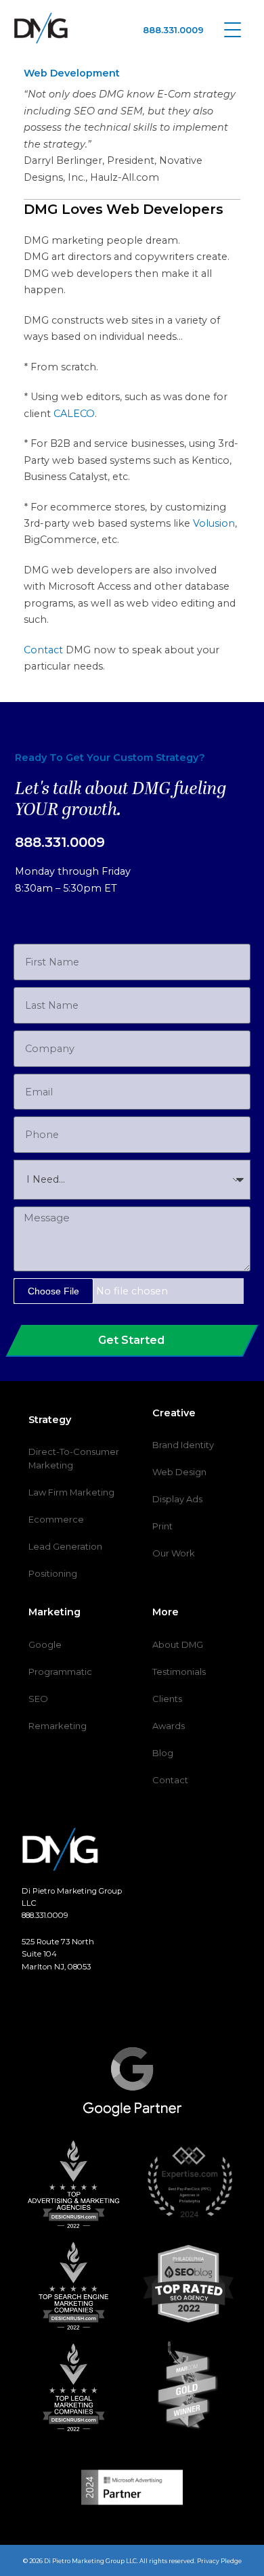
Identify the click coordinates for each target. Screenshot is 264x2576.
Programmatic (60, 1672)
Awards (169, 1726)
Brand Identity (183, 1445)
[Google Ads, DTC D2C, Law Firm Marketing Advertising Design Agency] (41, 28)
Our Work (174, 1553)
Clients (167, 1699)
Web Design (179, 1472)
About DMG (178, 1644)
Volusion (214, 523)
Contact (43, 650)
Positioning (53, 1573)
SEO (38, 1699)
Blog (163, 1753)
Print (162, 1526)
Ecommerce (56, 1519)
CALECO (74, 414)
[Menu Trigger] (233, 29)
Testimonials (179, 1672)
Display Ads (177, 1499)
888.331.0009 (173, 30)
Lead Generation (65, 1546)
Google (45, 1644)
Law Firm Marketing (71, 1492)
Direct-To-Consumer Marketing (74, 1458)
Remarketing (58, 1726)
